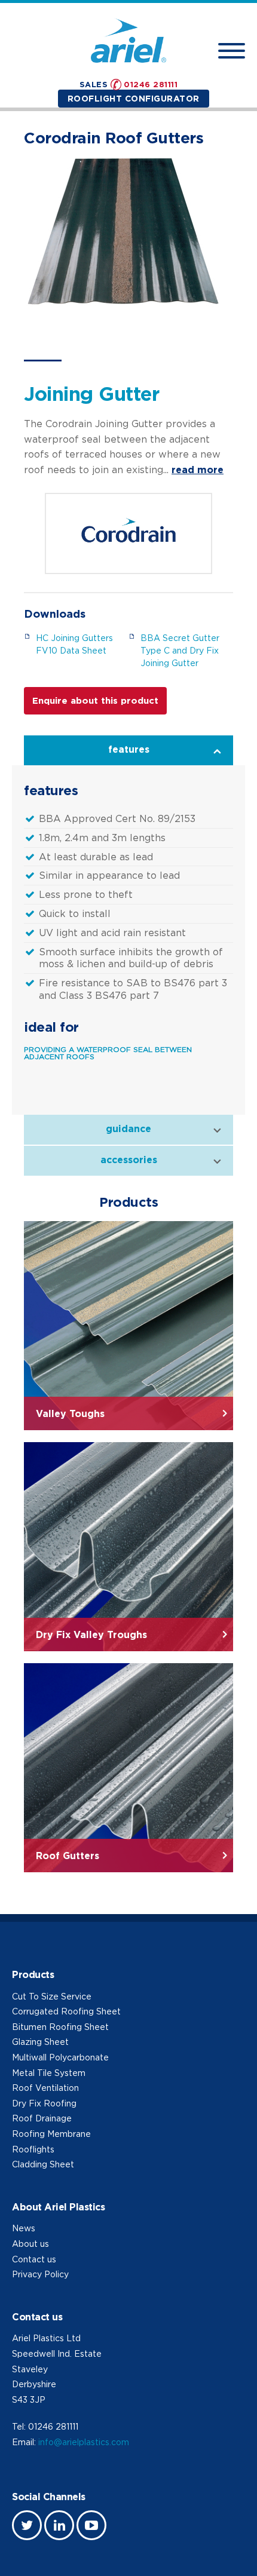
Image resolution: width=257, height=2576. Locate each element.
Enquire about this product (95, 700)
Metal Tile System (49, 2073)
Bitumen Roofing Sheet (60, 2027)
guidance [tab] (128, 1128)
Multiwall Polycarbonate (60, 2057)
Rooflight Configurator (134, 98)
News (24, 2228)
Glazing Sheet (40, 2042)
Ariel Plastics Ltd (46, 2338)
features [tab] (129, 749)
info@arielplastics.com (84, 2442)
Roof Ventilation (45, 2088)
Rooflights (33, 2149)
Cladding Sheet (43, 2164)
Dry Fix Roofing (44, 2103)
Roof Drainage (42, 2118)
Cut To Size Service (52, 1996)
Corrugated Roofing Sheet (66, 2011)
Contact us (34, 2259)
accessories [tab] (129, 1160)
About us (30, 2244)
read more (198, 470)
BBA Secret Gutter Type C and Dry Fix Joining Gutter (180, 650)
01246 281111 (151, 84)
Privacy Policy (40, 2274)
